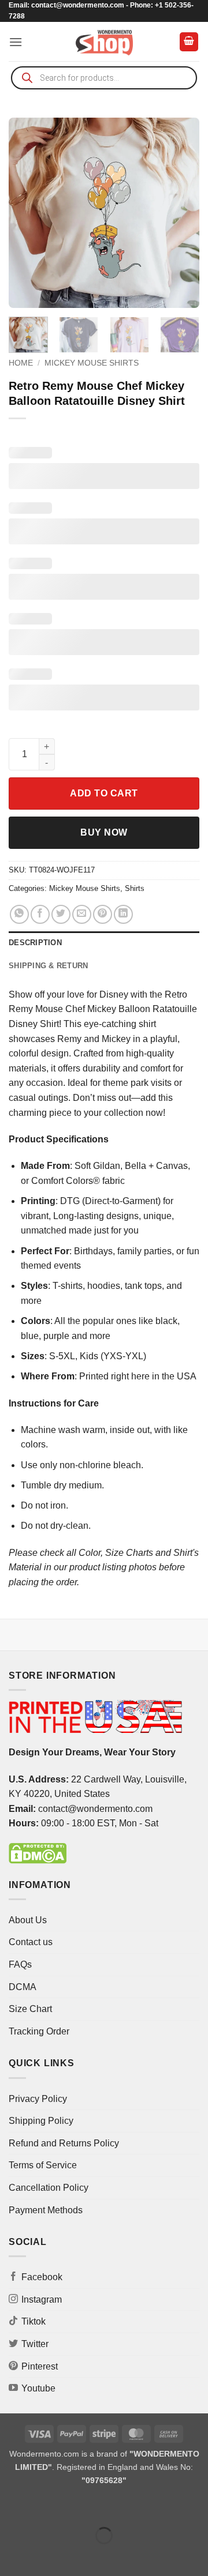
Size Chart (30, 2009)
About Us (28, 1920)
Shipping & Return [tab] (48, 966)
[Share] (79, 2507)
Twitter (35, 2344)
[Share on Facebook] (40, 914)
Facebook (42, 2277)
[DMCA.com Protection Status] (38, 1853)
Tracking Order (39, 2031)
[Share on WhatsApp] (19, 914)
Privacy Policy (38, 2099)
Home (21, 363)
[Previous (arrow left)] (11, 2556)
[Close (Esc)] (113, 2507)
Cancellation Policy (49, 2188)
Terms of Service (43, 2165)
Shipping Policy (41, 2121)
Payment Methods (46, 2210)
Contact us (31, 1942)
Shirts (135, 888)
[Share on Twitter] (61, 914)
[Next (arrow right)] (45, 2556)
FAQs (20, 1964)
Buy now (104, 832)
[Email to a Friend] (82, 914)
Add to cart (104, 793)
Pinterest (40, 2366)
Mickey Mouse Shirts (92, 363)
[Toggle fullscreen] (45, 2507)
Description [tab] (35, 943)
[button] (16, 42)
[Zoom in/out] (11, 2507)
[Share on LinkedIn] (123, 914)
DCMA (23, 1987)
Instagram (42, 2299)
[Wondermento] (104, 42)
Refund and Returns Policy (64, 2143)
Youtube (38, 2388)
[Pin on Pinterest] (103, 914)
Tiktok (34, 2321)
